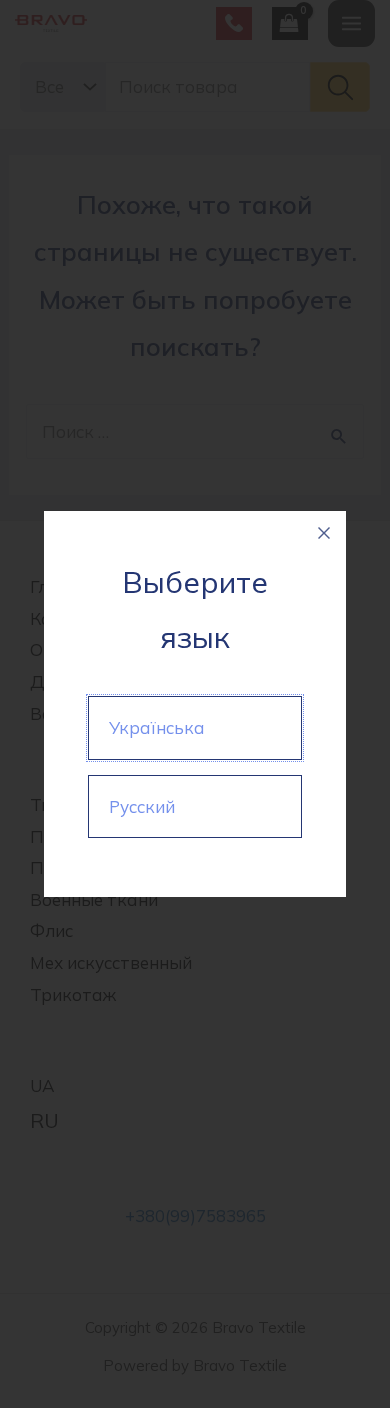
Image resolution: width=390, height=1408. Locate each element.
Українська (157, 727)
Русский (142, 806)
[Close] (324, 533)
